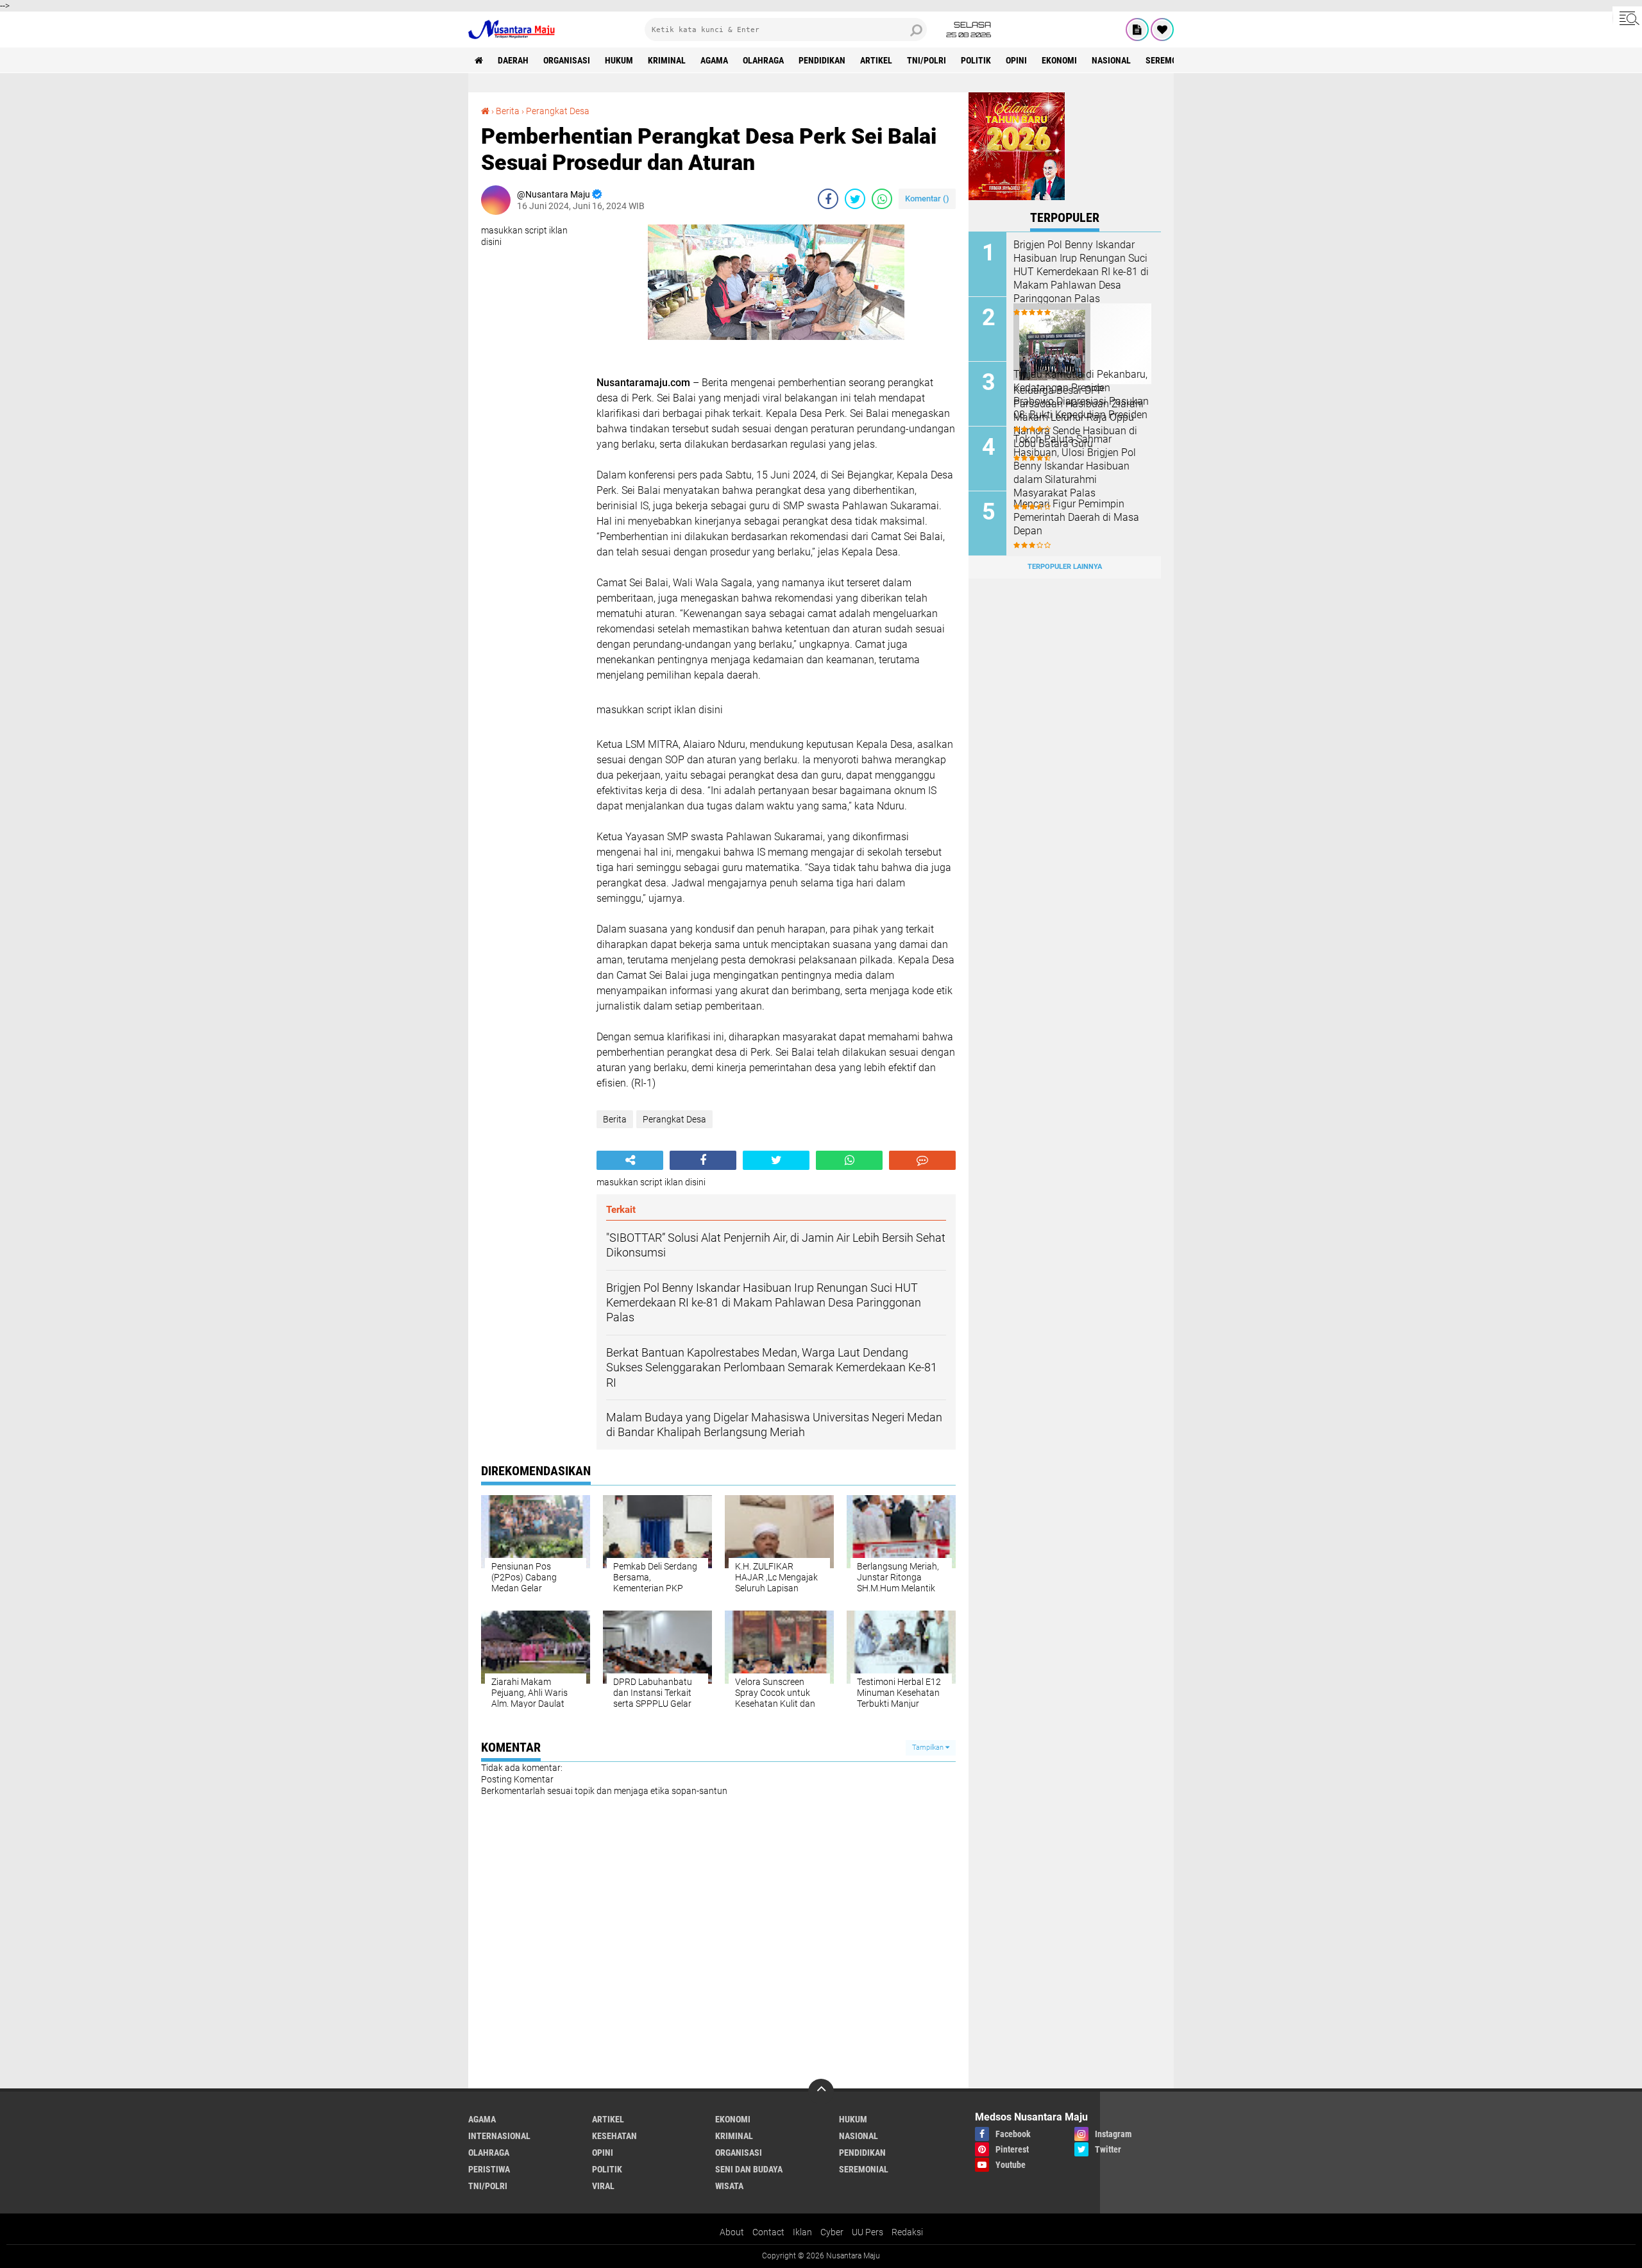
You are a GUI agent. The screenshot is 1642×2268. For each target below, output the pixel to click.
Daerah (513, 60)
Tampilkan (929, 1748)
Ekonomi (1059, 60)
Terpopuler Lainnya (1065, 567)
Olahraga (763, 60)
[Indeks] (1137, 30)
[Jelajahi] (1627, 18)
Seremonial (1170, 60)
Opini (1016, 60)
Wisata (729, 2186)
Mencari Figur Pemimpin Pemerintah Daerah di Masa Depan (1076, 517)
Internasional (499, 2136)
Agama (714, 60)
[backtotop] (821, 2092)
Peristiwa (489, 2169)
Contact (768, 2232)
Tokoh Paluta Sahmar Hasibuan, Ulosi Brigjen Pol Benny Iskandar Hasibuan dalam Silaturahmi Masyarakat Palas (1075, 466)
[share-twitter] (855, 199)
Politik (976, 60)
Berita (508, 111)
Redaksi (907, 2232)
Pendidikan (822, 60)
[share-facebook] (828, 199)
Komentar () (927, 199)
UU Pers (868, 2232)
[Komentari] (922, 1160)
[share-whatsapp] (882, 199)
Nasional (1111, 60)
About (732, 2232)
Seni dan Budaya (749, 2169)
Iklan (802, 2232)
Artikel (876, 60)
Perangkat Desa (558, 111)
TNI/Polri (927, 60)
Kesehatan (614, 2136)
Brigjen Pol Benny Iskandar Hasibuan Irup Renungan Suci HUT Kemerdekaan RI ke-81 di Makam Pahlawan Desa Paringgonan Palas (1081, 271)
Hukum (619, 60)
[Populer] (1162, 30)
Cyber (832, 2232)
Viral (603, 2186)
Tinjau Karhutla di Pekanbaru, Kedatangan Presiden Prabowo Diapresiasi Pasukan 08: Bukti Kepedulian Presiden (1081, 394)
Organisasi (567, 60)
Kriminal (667, 60)
